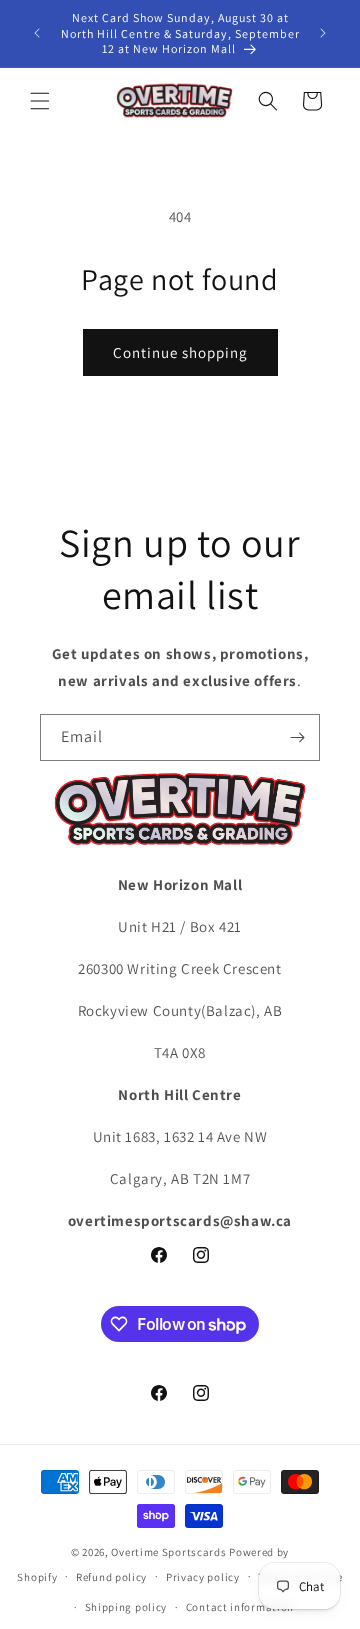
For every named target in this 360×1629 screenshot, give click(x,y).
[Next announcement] (323, 33)
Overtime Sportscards (168, 1552)
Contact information (240, 1607)
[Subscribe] (297, 737)
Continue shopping (180, 352)
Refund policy (111, 1577)
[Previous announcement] (37, 33)
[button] (40, 101)
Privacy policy (203, 1577)
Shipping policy (126, 1607)
